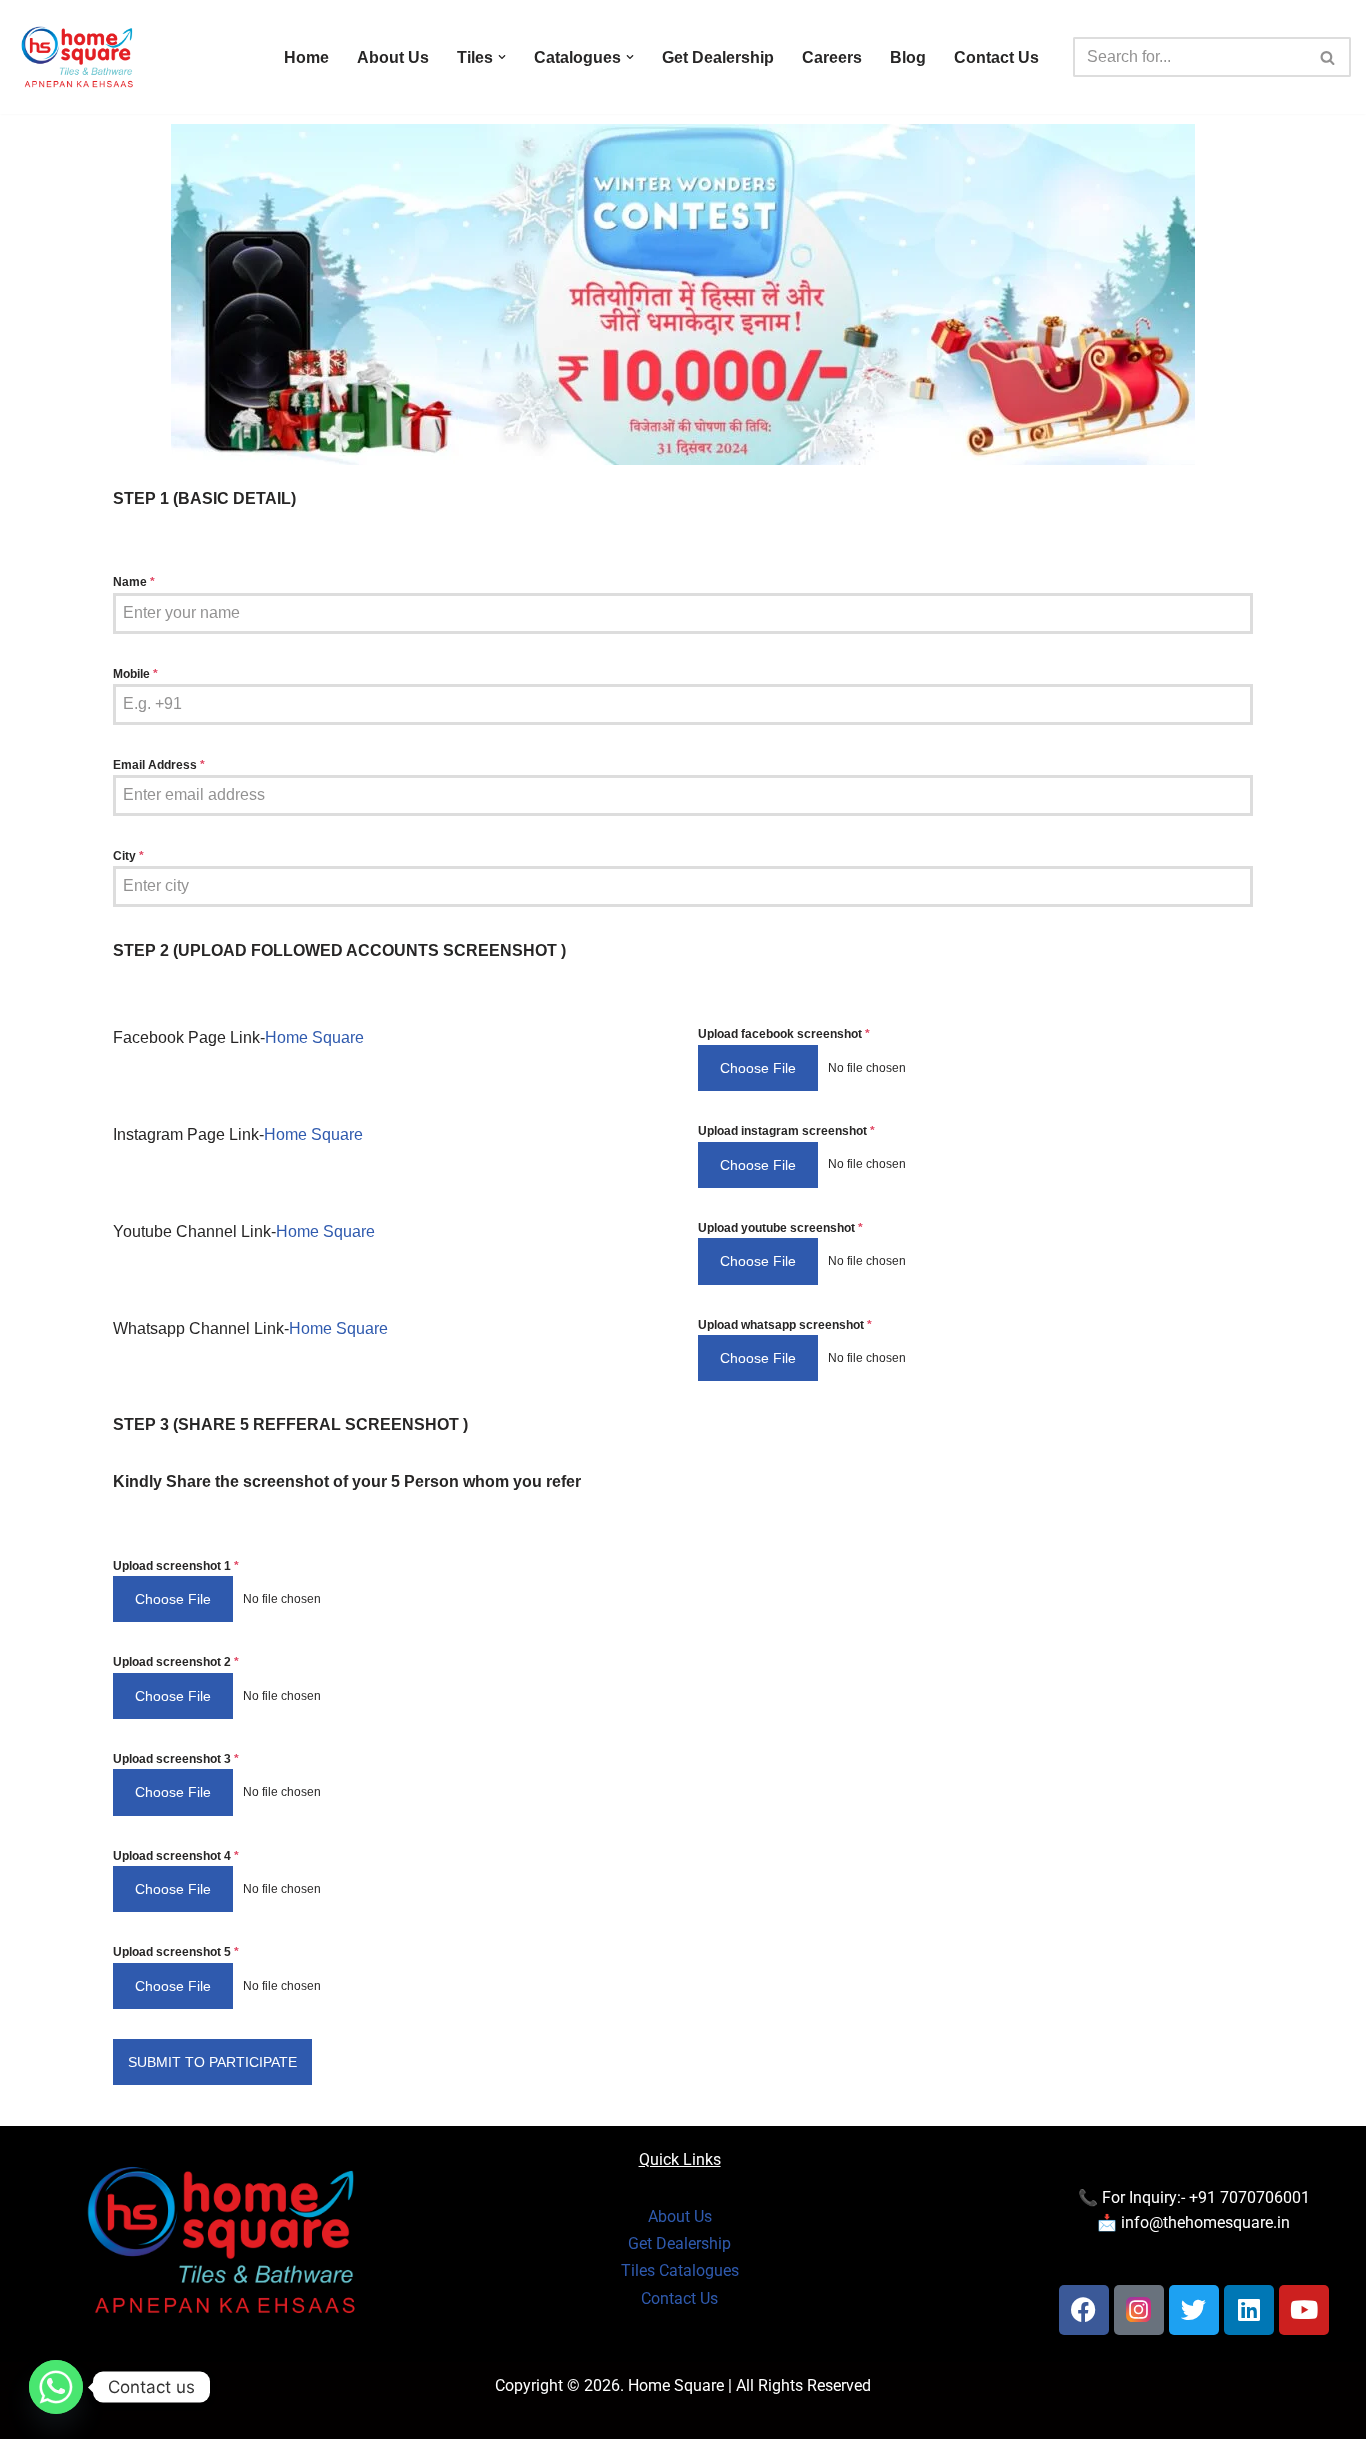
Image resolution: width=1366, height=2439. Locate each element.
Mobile (135, 674)
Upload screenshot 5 (176, 1952)
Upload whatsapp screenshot (785, 1325)
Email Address (159, 765)
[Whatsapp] (56, 2387)
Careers (832, 57)
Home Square (314, 1037)
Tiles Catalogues (680, 2270)
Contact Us (996, 57)
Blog (908, 57)
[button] (502, 57)
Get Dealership (718, 57)
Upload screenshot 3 (176, 1759)
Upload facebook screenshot (784, 1034)
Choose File (758, 1068)
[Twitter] (1194, 2310)
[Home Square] (77, 57)
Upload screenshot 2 (176, 1662)
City (128, 856)
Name (134, 582)
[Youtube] (1304, 2310)
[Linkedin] (1249, 2310)
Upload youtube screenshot (780, 1228)
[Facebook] (1084, 2310)
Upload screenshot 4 (176, 1856)
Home (306, 57)
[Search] (1328, 57)
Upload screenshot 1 (176, 1566)
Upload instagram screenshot (786, 1131)
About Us (393, 57)
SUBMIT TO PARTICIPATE (212, 2062)
